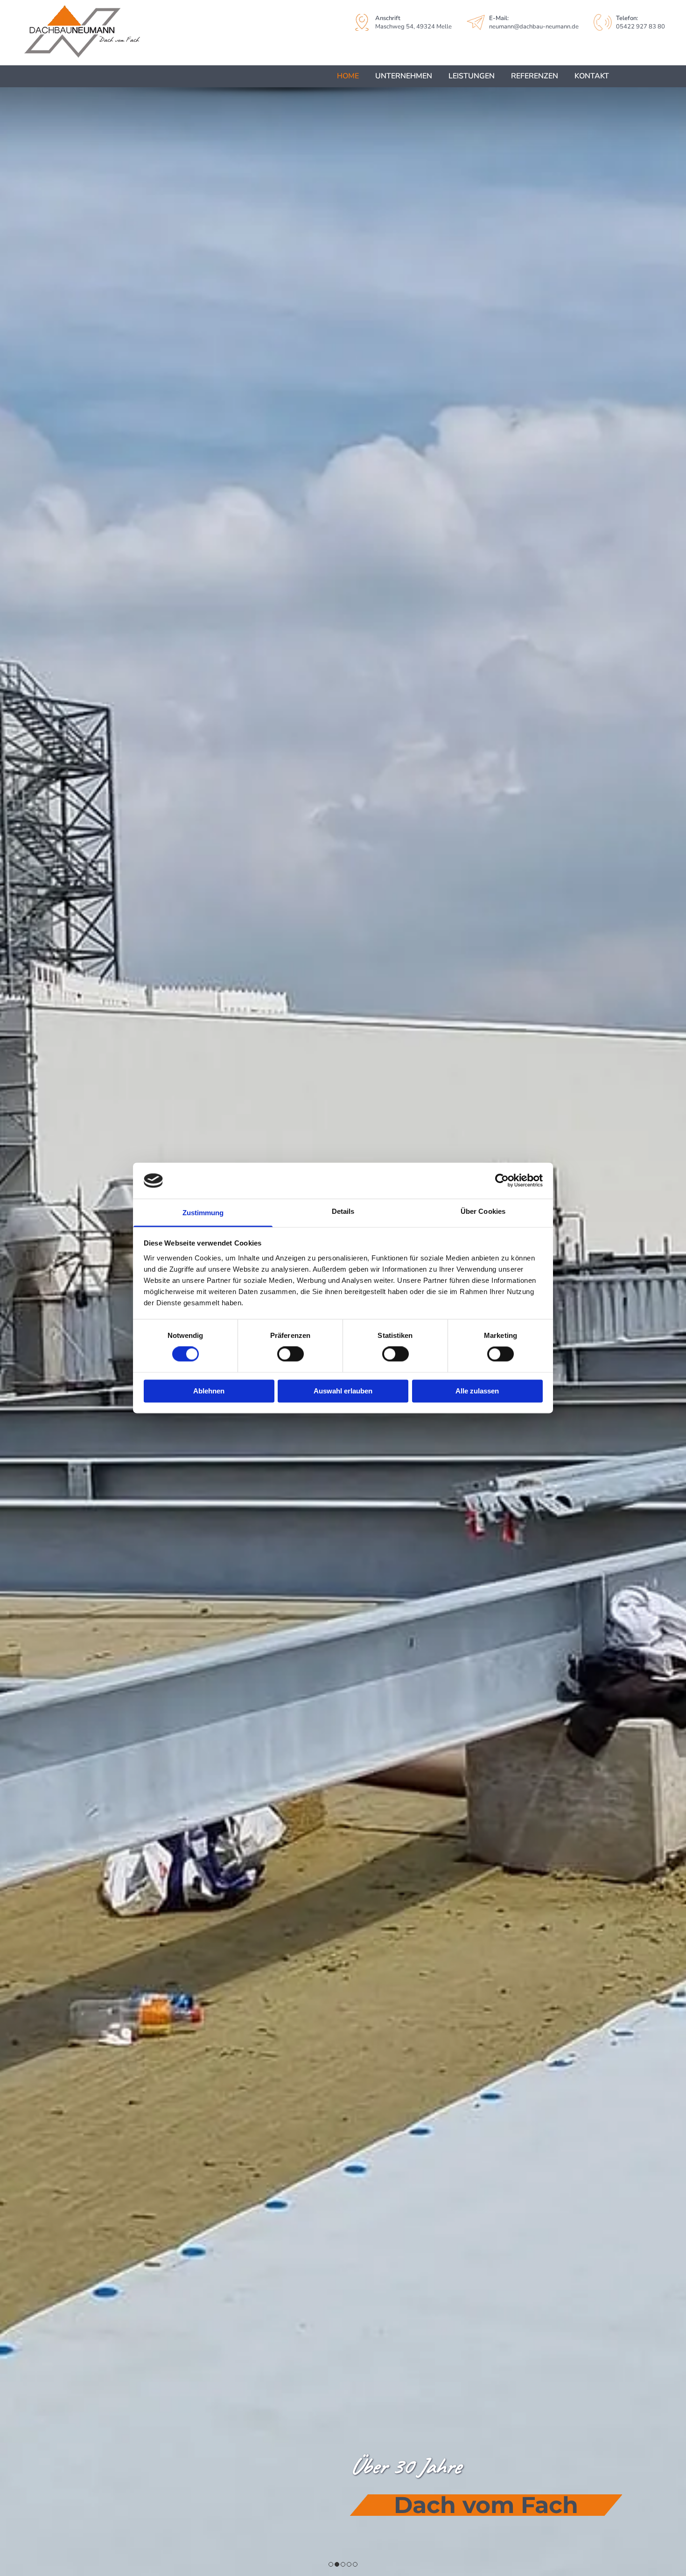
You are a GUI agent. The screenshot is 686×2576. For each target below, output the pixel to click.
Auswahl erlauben (343, 1391)
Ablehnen (209, 1391)
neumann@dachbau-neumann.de (534, 27)
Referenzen (535, 76)
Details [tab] (343, 1211)
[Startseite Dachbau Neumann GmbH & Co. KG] (124, 33)
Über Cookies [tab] (483, 1211)
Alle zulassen (477, 1391)
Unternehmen (404, 76)
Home (348, 76)
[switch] (290, 1354)
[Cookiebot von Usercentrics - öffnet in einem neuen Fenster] (502, 1181)
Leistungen (472, 76)
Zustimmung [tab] (203, 1213)
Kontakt (592, 76)
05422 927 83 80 (640, 27)
